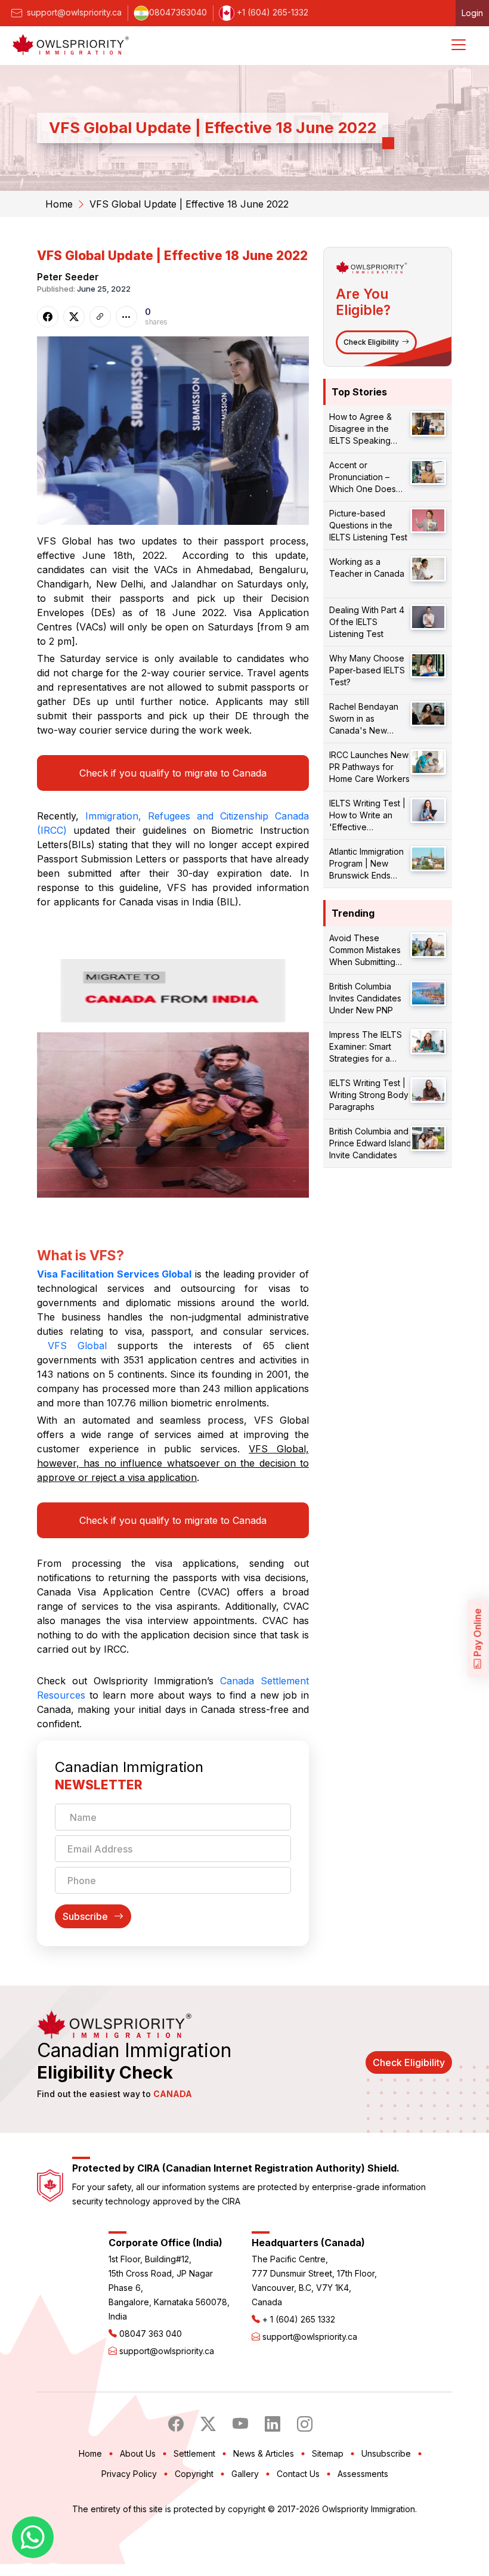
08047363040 (178, 12)
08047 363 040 (151, 2334)
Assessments (363, 2474)
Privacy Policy (129, 2474)
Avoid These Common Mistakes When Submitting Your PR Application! (369, 950)
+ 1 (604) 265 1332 (299, 2319)
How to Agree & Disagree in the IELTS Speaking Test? (360, 429)
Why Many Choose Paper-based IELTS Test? (367, 670)
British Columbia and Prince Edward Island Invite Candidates (370, 1143)
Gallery (245, 2474)
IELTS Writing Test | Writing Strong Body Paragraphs (369, 1095)
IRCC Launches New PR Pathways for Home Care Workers (369, 767)
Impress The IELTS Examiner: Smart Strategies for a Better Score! (366, 1047)
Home (59, 204)
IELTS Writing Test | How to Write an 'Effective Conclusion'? (367, 816)
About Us (138, 2453)
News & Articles (264, 2453)
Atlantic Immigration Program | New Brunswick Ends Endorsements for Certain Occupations (369, 864)
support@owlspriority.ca (73, 12)
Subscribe (85, 1916)
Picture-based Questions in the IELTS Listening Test (368, 525)
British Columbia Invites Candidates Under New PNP (365, 998)
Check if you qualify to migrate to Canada (173, 773)
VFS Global (77, 1346)
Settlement (194, 2453)
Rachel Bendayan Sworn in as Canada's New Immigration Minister (368, 719)
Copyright (194, 2474)
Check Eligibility (371, 342)
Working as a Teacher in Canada (367, 568)
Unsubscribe (386, 2453)
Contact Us (298, 2474)
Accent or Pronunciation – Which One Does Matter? (363, 477)
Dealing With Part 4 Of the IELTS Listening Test (367, 622)
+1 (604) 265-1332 (271, 12)
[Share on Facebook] (48, 317)
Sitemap (328, 2453)
